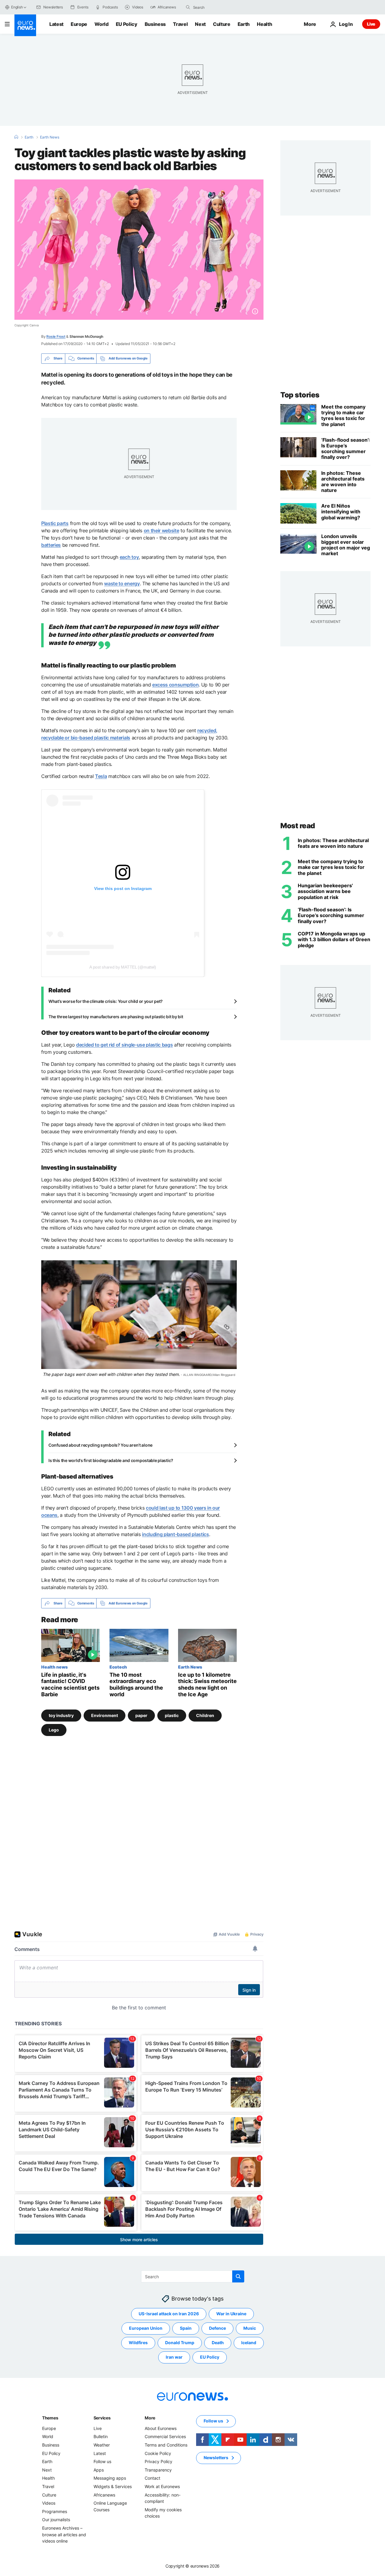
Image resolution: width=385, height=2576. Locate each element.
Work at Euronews (162, 2486)
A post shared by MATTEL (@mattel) (123, 967)
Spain (186, 2328)
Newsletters (216, 2458)
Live (371, 24)
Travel (180, 24)
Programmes (55, 2511)
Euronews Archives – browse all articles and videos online (64, 2534)
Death (218, 2343)
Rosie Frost (56, 336)
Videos (49, 2503)
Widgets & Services (113, 2486)
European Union (146, 2328)
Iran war (174, 2357)
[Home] (16, 137)
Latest (56, 24)
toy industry (61, 1715)
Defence (217, 2328)
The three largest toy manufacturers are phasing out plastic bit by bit (116, 1017)
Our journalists (56, 2520)
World (101, 24)
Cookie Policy (158, 2453)
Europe (79, 24)
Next (200, 24)
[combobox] (218, 7)
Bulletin (101, 2437)
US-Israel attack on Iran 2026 (169, 2314)
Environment (105, 1715)
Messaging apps (110, 2478)
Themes (50, 2418)
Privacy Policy (159, 2461)
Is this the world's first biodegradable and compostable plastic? (111, 1460)
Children (205, 1715)
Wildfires (138, 2343)
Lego (54, 1730)
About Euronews (161, 2428)
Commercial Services (165, 2437)
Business (155, 24)
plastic (172, 1715)
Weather (102, 2445)
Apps (99, 2470)
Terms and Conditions (166, 2445)
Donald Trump (180, 2343)
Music (250, 2328)
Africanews (104, 2495)
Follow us (102, 2461)
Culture (222, 24)
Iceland (249, 2343)
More (150, 2418)
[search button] (188, 7)
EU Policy (127, 24)
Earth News (50, 137)
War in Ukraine (231, 2314)
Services (102, 2418)
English (17, 7)
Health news (54, 1667)
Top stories (300, 395)
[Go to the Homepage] (25, 25)
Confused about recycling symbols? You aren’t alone (100, 1445)
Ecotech (118, 1667)
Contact (152, 2478)
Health (264, 24)
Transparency (158, 2470)
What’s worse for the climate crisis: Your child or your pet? (106, 1001)
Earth (244, 24)
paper (141, 1715)
